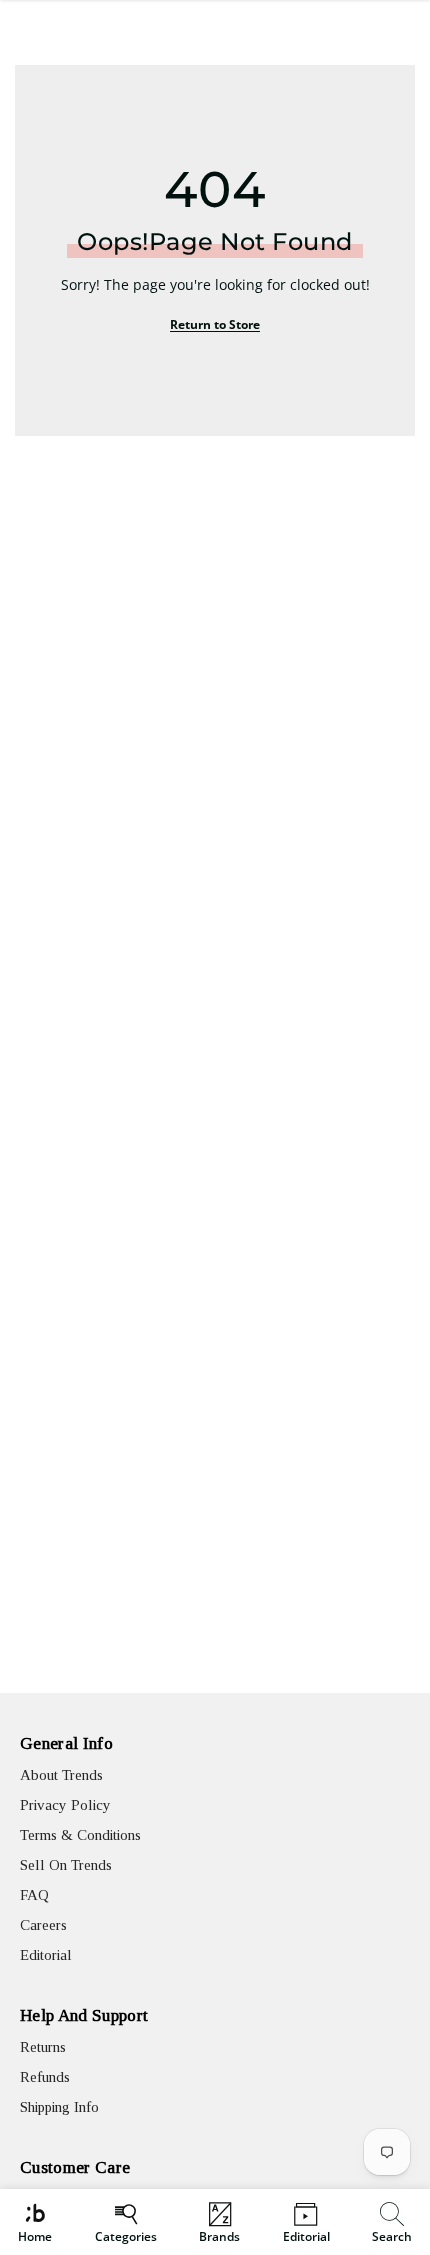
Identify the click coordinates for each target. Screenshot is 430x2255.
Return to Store (215, 324)
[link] (392, 2222)
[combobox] (394, 2222)
